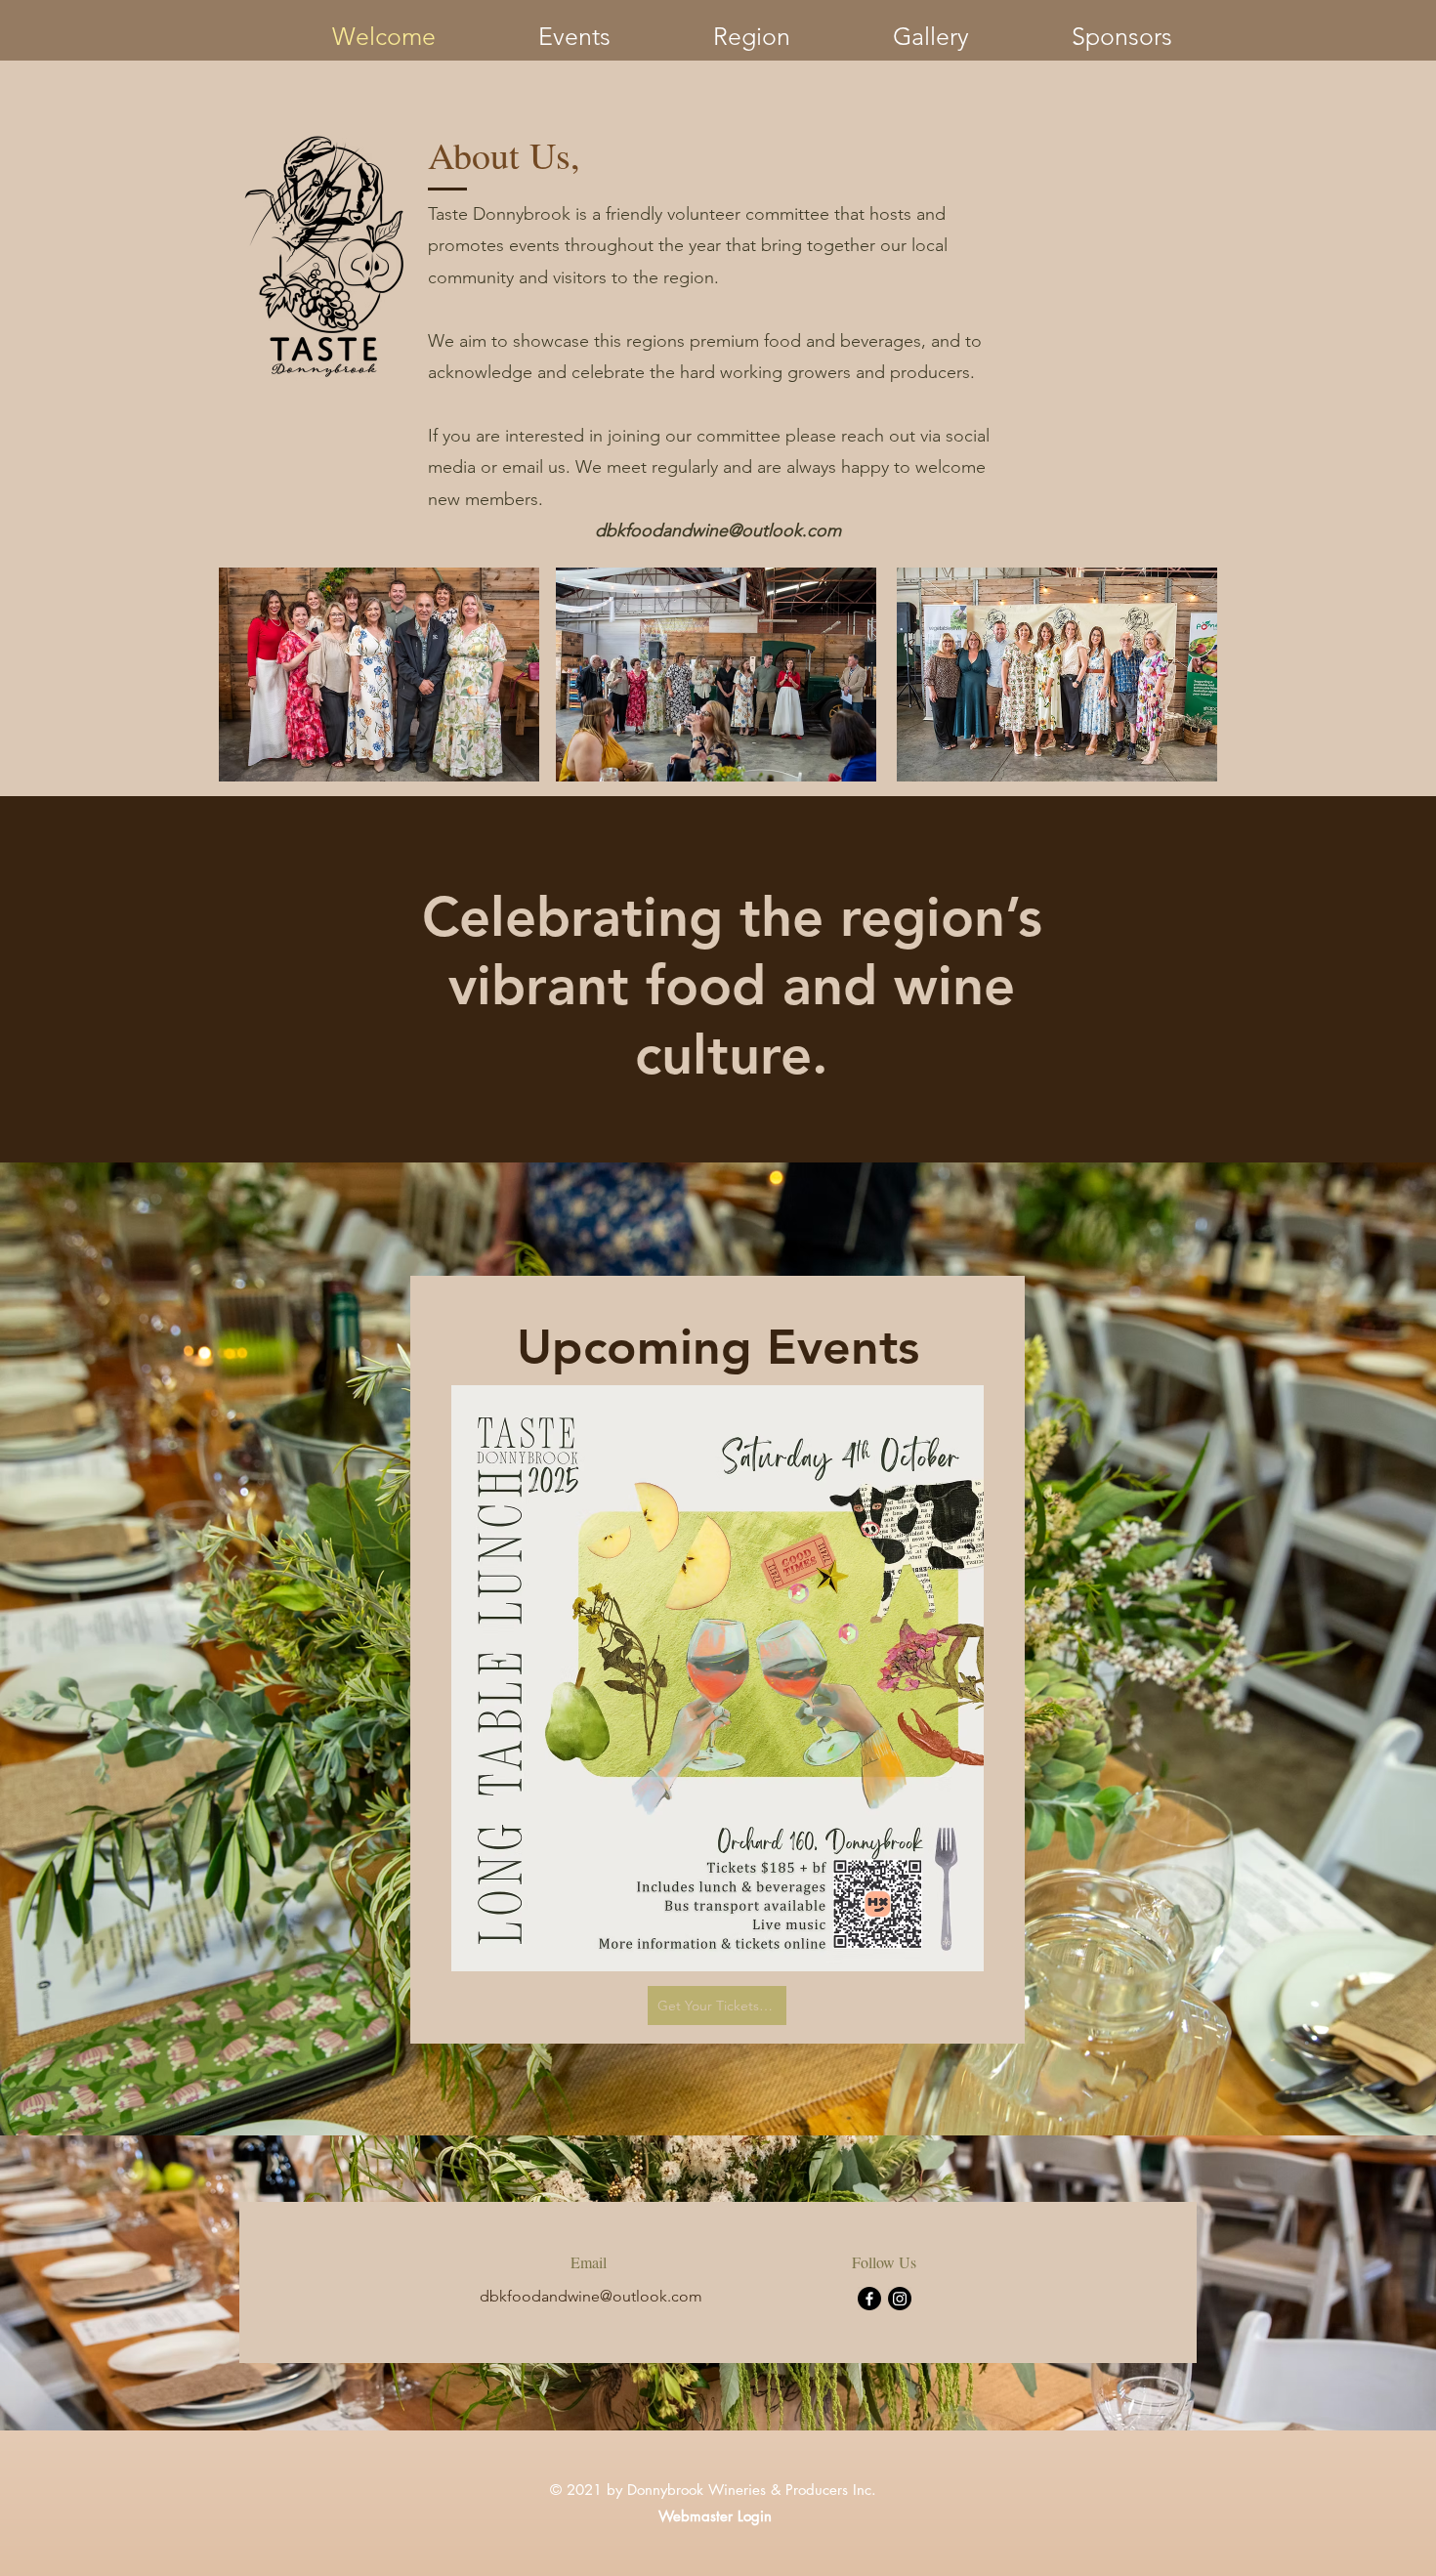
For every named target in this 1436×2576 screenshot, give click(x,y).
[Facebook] (869, 2299)
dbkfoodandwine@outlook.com (718, 530)
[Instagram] (900, 2299)
